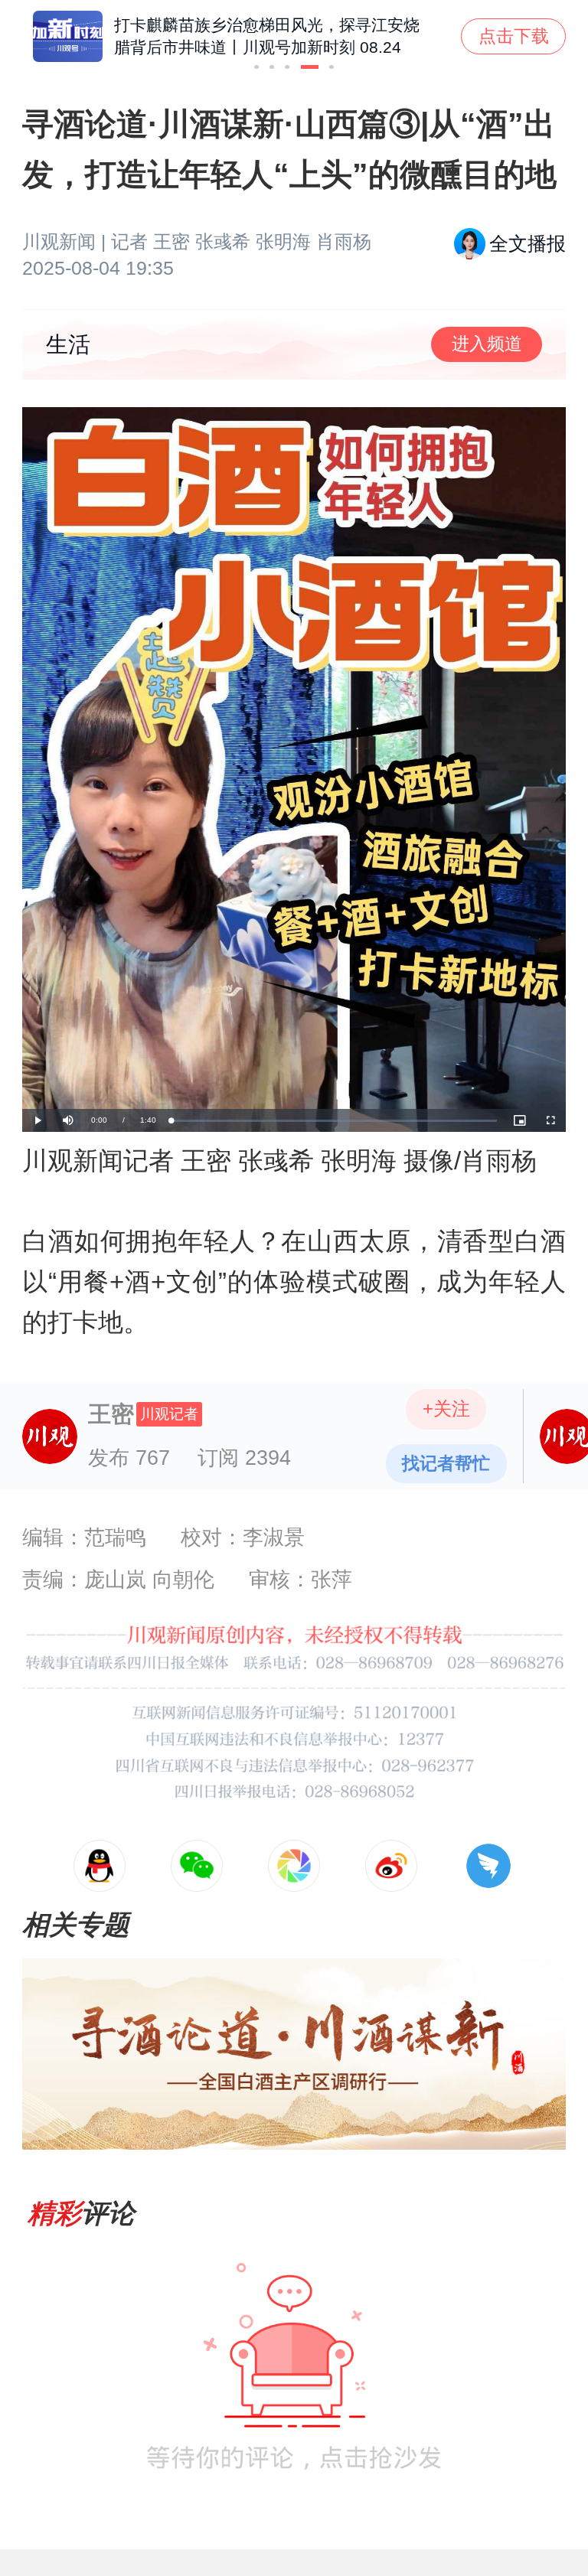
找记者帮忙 (446, 1463)
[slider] (334, 1121)
